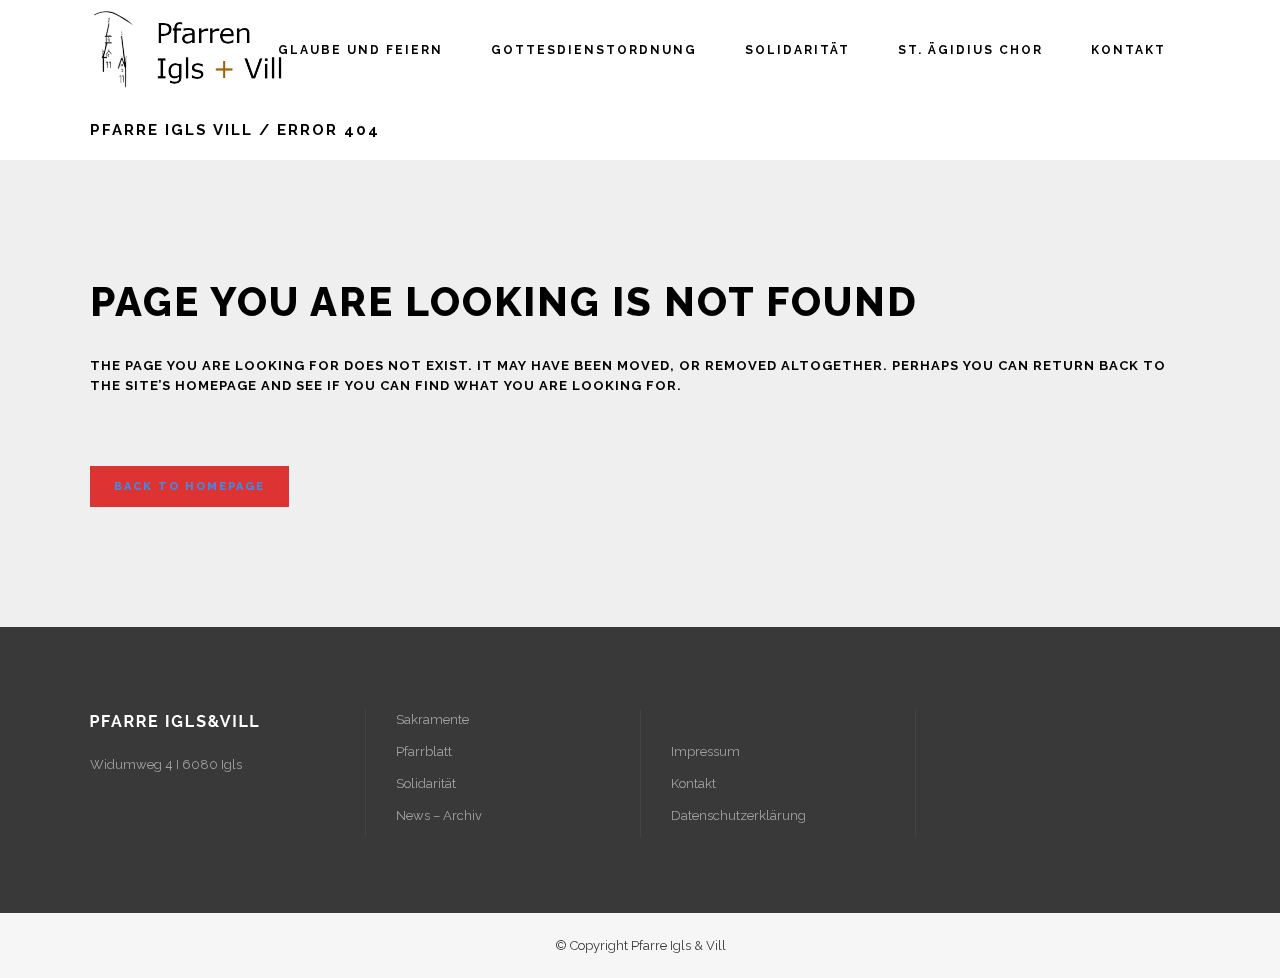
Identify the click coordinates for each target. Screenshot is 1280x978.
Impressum (705, 751)
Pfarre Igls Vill (171, 130)
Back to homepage (189, 486)
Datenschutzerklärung (738, 815)
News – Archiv (439, 815)
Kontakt (693, 783)
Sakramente (432, 719)
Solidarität (426, 783)
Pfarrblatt (424, 751)
